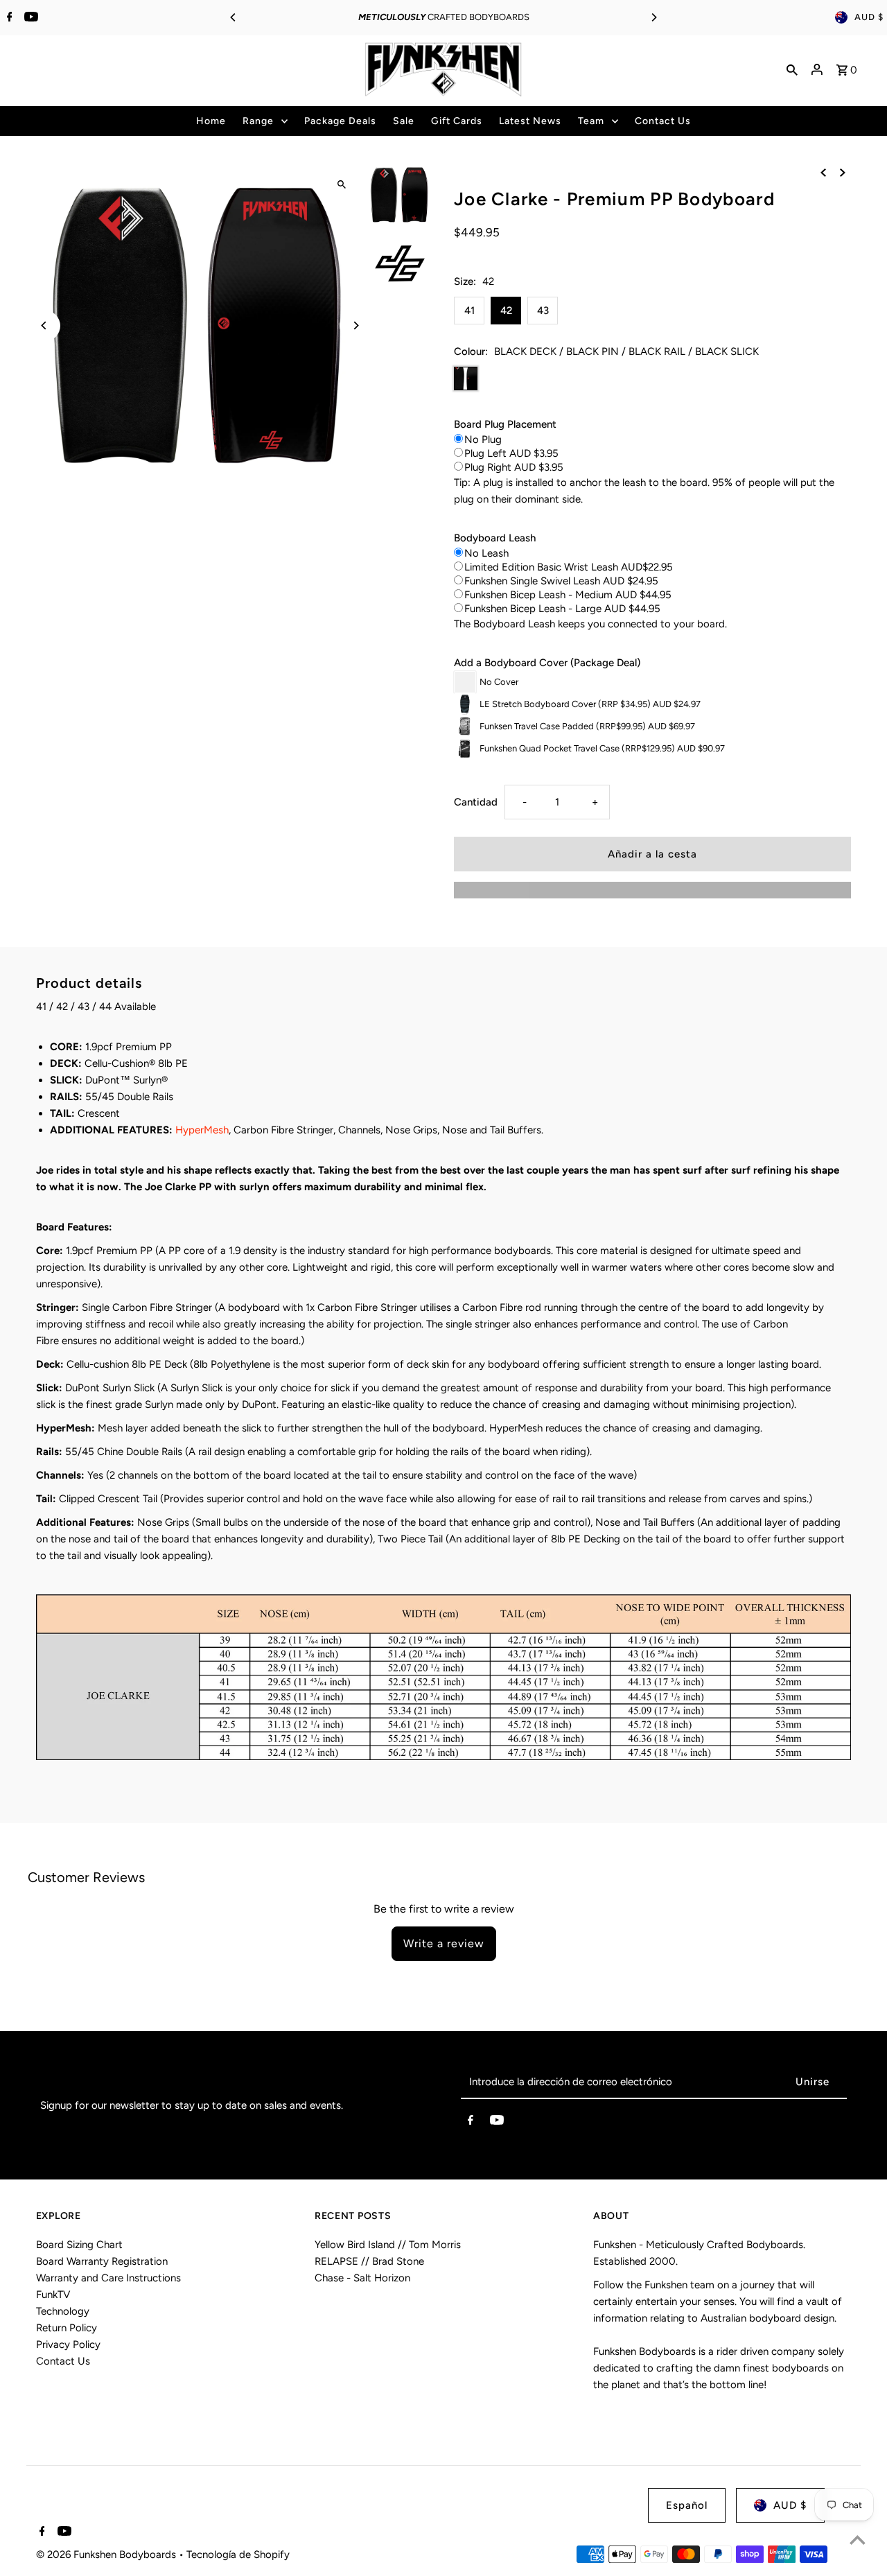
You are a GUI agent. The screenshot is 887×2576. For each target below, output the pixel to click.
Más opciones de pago (652, 890)
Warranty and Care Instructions (108, 2278)
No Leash (486, 553)
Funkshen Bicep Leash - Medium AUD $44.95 (568, 595)
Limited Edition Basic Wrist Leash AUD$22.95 (569, 567)
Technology (63, 2311)
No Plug (483, 440)
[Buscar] (792, 69)
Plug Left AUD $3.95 (511, 453)
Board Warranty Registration (102, 2261)
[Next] (653, 17)
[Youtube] (29, 18)
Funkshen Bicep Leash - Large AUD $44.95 (562, 609)
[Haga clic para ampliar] (341, 184)
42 (506, 311)
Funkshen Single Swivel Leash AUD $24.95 (561, 581)
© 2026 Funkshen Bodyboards (107, 2555)
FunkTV (53, 2295)
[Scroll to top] (858, 2540)
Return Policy (67, 2328)
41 (469, 311)
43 (543, 311)
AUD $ (869, 17)
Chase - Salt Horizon (362, 2278)
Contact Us (63, 2361)
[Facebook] (8, 18)
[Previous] (234, 17)
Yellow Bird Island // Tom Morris (388, 2245)
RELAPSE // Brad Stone (369, 2261)
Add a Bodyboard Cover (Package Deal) (547, 663)
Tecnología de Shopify (238, 2555)
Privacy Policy (68, 2344)
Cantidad (476, 802)
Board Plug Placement (505, 424)
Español (687, 2505)
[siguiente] (843, 171)
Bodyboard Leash (495, 538)
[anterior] (823, 171)
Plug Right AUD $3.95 (514, 467)
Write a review (444, 1943)
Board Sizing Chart (79, 2245)
